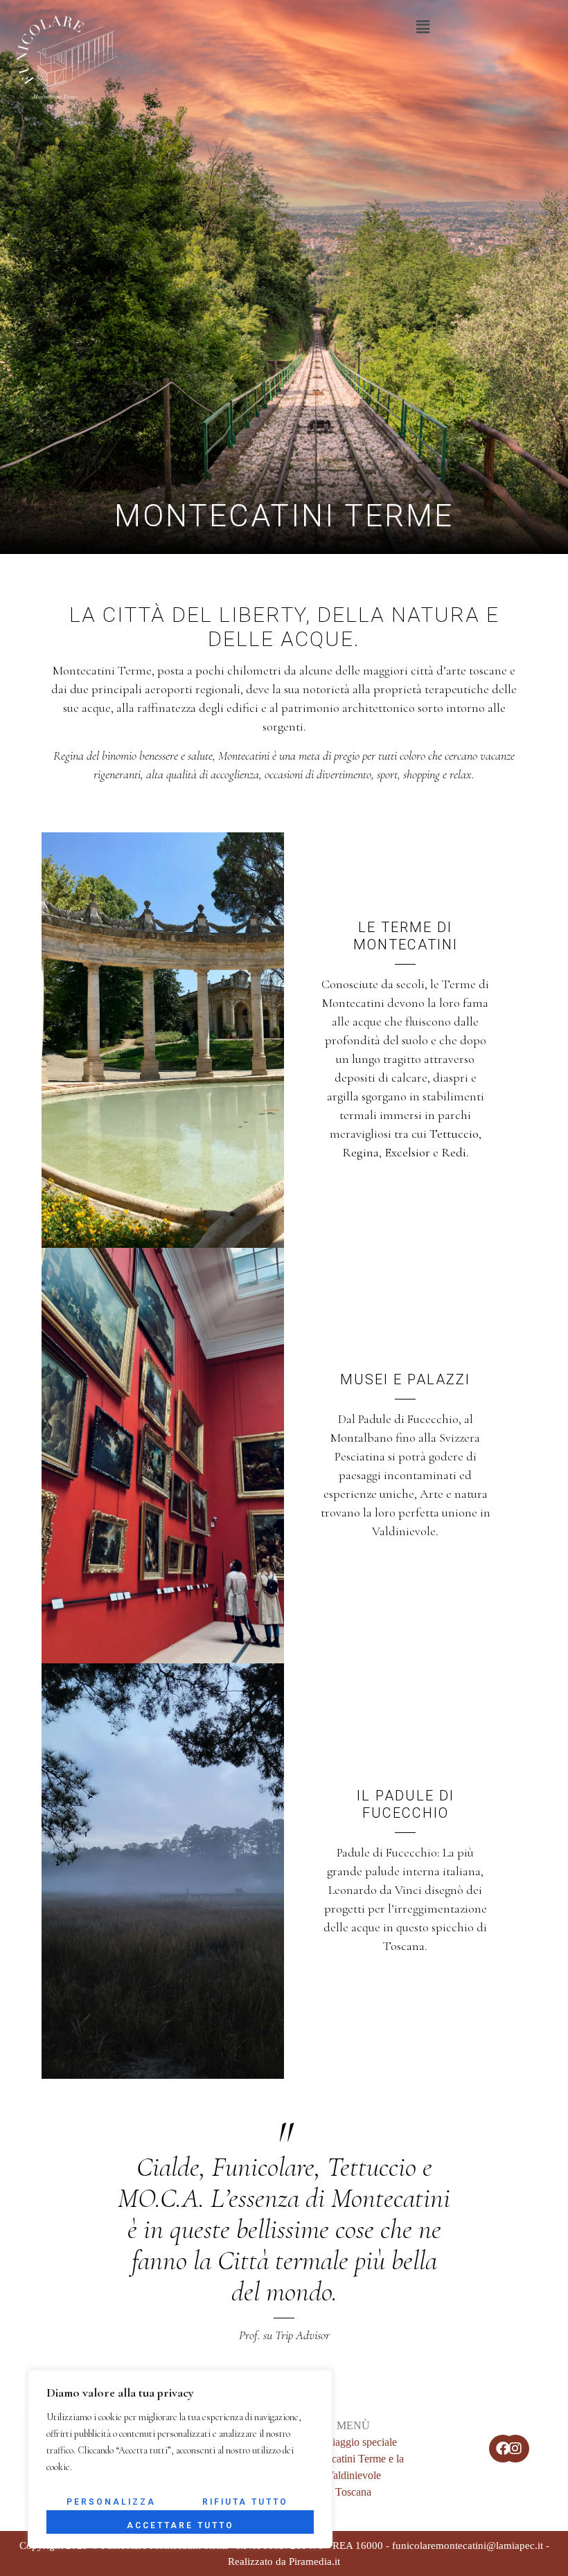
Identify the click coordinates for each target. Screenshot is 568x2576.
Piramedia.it (314, 2561)
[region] (180, 2459)
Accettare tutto (180, 2525)
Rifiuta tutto (245, 2502)
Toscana (353, 2492)
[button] (423, 27)
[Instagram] (515, 2449)
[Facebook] (503, 2449)
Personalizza (111, 2502)
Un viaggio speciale (354, 2442)
